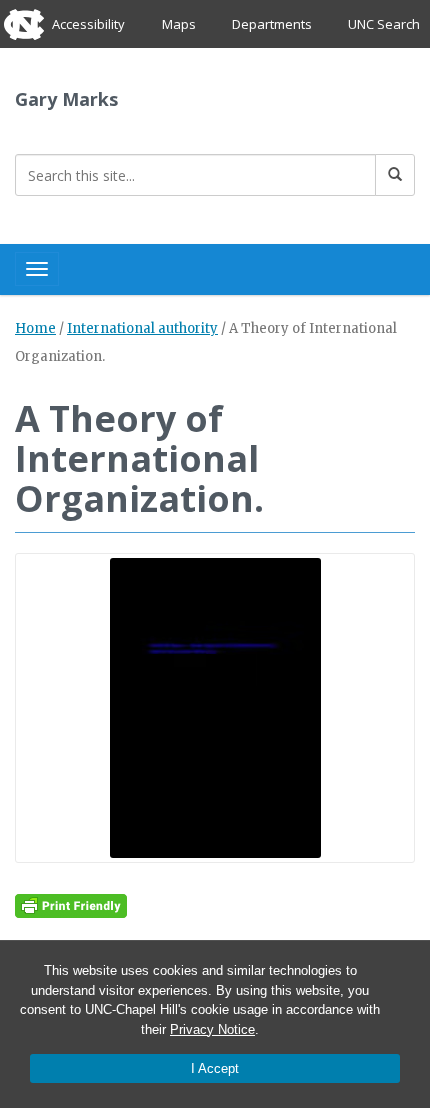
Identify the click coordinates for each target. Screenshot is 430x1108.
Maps (179, 24)
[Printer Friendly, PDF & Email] (71, 905)
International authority (142, 328)
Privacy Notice (212, 1029)
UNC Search (384, 24)
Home (35, 328)
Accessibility (88, 24)
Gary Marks (66, 99)
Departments (272, 24)
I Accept (215, 1068)
